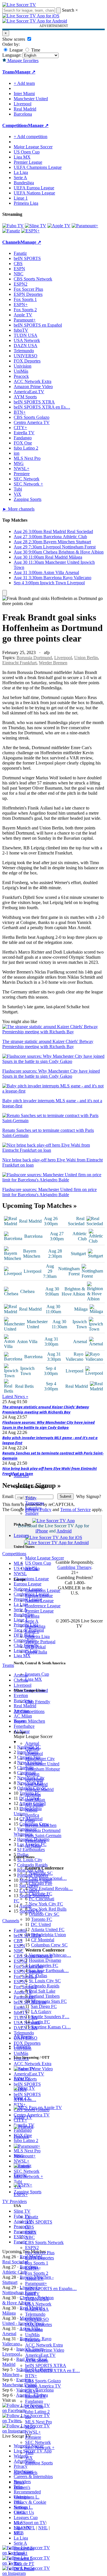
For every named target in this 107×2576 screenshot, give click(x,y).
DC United (41, 1924)
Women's (22, 2487)
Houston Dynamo (45, 1960)
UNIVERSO (37, 2319)
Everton (32, 1774)
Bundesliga (35, 1626)
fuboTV (32, 2294)
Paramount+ (36, 2283)
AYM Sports (37, 2360)
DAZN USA (37, 2309)
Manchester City (40, 1759)
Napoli (31, 1810)
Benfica (32, 1815)
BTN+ (31, 2376)
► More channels (18, 509)
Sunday (32, 1513)
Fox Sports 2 (37, 2273)
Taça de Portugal (40, 1642)
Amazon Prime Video (45, 2350)
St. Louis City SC (45, 1981)
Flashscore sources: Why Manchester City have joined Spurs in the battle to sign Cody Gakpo (49, 1425)
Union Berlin (86, 658)
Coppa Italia (36, 1652)
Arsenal (32, 1743)
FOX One (34, 2406)
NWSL (32, 1568)
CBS (30, 2227)
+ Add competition (31, 137)
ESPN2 (32, 2248)
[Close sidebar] (5, 593)
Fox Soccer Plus (40, 2253)
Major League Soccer (45, 1558)
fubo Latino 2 (37, 2412)
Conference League (43, 1606)
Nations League (39, 1601)
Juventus (33, 1795)
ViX (29, 2458)
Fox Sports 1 (37, 2263)
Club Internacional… (48, 1878)
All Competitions (29, 1711)
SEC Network (38, 2442)
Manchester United (42, 1764)
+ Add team (24, 83)
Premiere (33, 2437)
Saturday (33, 1508)
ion (28, 2417)
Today (31, 1498)
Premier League (39, 1611)
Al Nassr (33, 1846)
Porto (30, 1820)
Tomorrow (35, 1503)
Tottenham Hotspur (43, 1769)
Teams (20, 1721)
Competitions (15, 125)
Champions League (43, 1590)
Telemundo (35, 2314)
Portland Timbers (44, 1996)
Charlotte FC (41, 1894)
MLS (18, 2523)
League (16, 50)
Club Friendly (38, 1702)
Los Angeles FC (44, 1965)
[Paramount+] (85, 226)
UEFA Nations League (34, 193)
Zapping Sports (39, 2463)
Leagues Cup (37, 1674)
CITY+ (32, 2391)
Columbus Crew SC (49, 1945)
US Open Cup (38, 1563)
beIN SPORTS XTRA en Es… (42, 407)
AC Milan (34, 1805)
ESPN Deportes (40, 2258)
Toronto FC (42, 1919)
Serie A (32, 1621)
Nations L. (23, 2507)
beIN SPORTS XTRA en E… (53, 2371)
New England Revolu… (51, 1889)
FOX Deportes (39, 2324)
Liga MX (34, 1679)
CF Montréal (43, 1940)
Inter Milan (35, 1800)
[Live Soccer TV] (19, 5)
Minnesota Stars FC (49, 2001)
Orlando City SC (44, 1914)
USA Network (38, 2304)
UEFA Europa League (34, 188)
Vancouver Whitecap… (50, 1955)
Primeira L (23, 2558)
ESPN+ (32, 2268)
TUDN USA (37, 2299)
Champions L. (27, 2497)
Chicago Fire (41, 1883)
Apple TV (34, 2278)
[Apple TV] (59, 226)
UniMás (32, 2335)
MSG (30, 2427)
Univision (34, 2330)
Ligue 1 (32, 1631)
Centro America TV (43, 2386)
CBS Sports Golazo (43, 2381)
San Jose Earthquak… (49, 1971)
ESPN (31, 2232)
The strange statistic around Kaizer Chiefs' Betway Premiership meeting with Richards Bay (46, 1409)
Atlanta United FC (48, 1930)
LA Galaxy (41, 2012)
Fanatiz (32, 2217)
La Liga (32, 1616)
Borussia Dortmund (43, 1830)
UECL (20, 2512)
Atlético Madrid (39, 1789)
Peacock (33, 2340)
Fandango (34, 2401)
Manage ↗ (25, 72)
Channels (22, 2046)
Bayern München (41, 1825)
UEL (18, 2502)
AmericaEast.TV (40, 2355)
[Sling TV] (36, 226)
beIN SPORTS (39, 2222)
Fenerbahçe (36, 1841)
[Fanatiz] (11, 231)
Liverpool (34, 1754)
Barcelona (34, 1779)
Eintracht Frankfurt (19, 663)
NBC (30, 2237)
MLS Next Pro (39, 2422)
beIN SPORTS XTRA (46, 2365)
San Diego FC (44, 2006)
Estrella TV (36, 2396)
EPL (18, 2533)
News (19, 2482)
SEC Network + (40, 2447)
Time (35, 50)
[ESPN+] (30, 231)
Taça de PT (24, 2564)
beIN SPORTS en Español (38, 325)
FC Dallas (38, 1976)
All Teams (23, 2037)
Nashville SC (41, 1873)
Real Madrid (36, 1784)
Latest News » (15, 1396)
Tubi (29, 2453)
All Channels (26, 2472)
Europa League (39, 1596)
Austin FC (41, 2022)
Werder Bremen (53, 663)
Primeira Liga (37, 1637)
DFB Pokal (35, 1647)
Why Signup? (89, 1496)
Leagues (21, 1535)
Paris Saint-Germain (43, 1836)
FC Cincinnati (42, 1899)
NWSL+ (33, 2432)
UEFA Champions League (38, 167)
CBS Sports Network (44, 2242)
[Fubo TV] (13, 226)
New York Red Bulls (48, 1909)
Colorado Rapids (44, 1986)
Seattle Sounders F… (50, 2017)
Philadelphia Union (49, 1935)
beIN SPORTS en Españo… (51, 2289)
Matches (21, 1476)
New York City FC (46, 1904)
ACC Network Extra (44, 2345)
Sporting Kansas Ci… (51, 2027)
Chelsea (32, 1748)
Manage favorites (22, 61)
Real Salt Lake (42, 1991)
